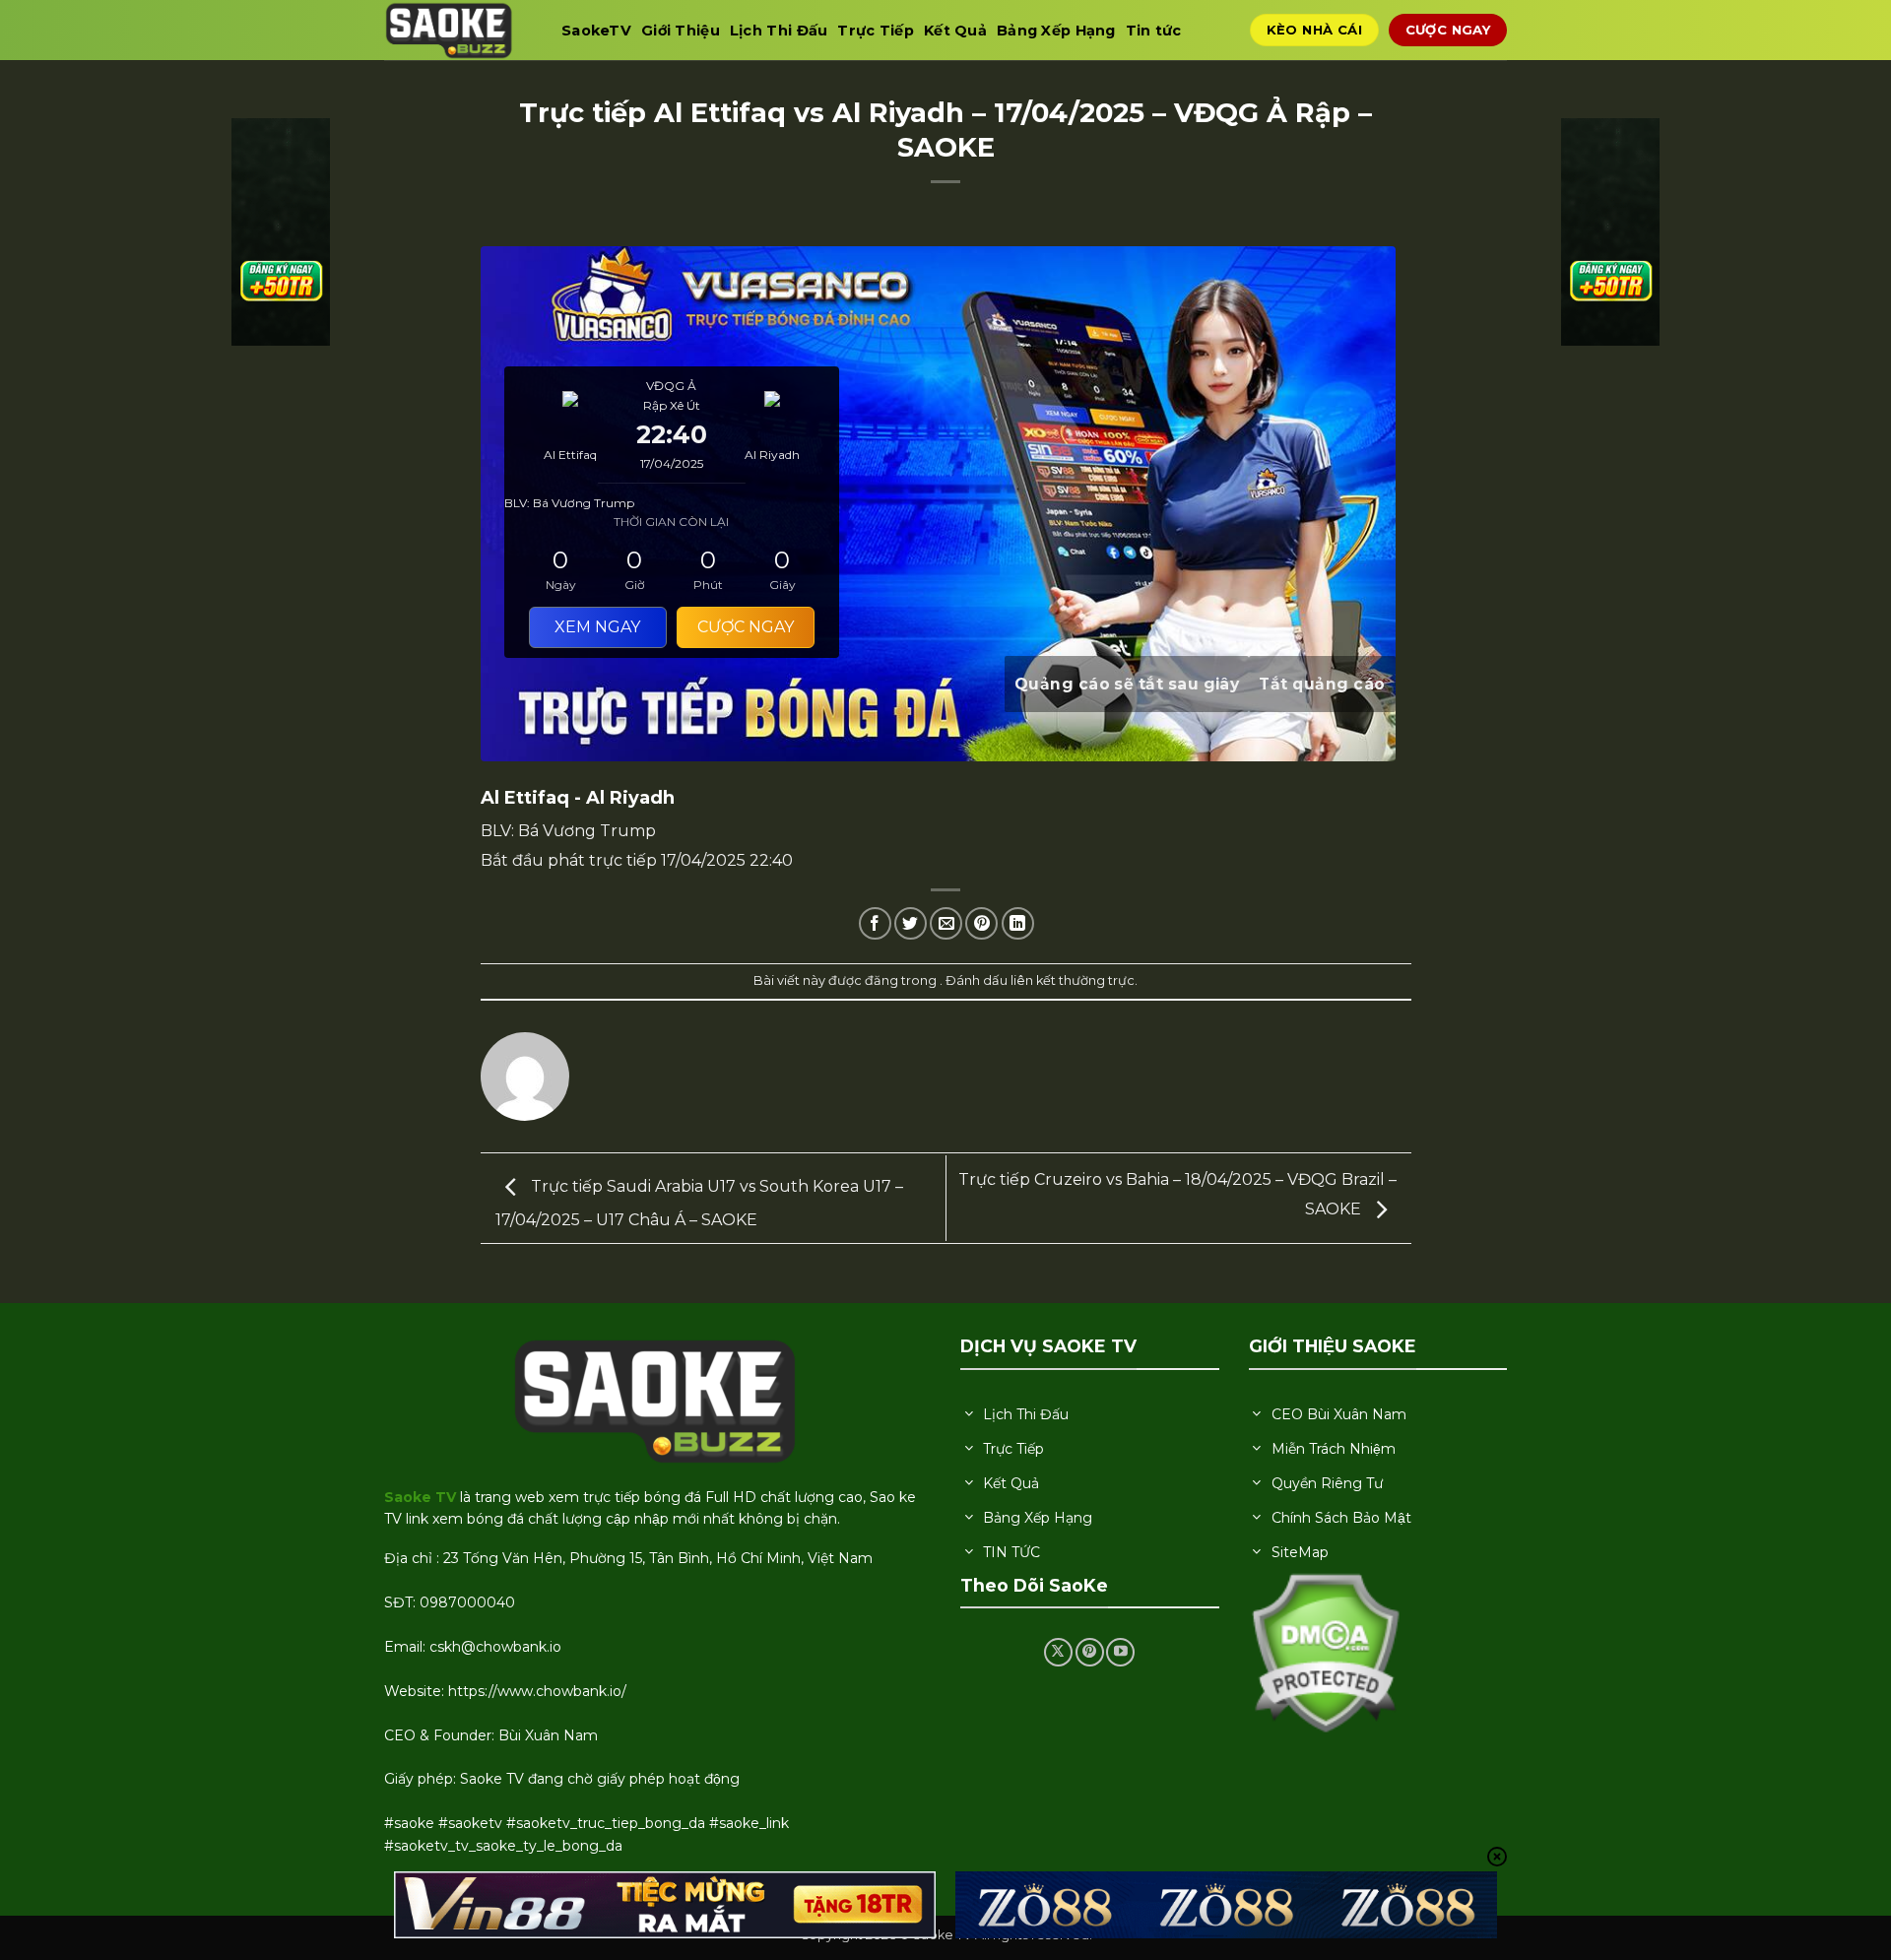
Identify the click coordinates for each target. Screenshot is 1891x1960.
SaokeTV (596, 31)
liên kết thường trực (1073, 980)
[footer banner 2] (1226, 1905)
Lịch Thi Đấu (779, 31)
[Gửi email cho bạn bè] (946, 923)
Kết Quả (955, 31)
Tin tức (1154, 31)
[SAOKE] (458, 30)
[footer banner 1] (665, 1905)
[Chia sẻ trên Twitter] (911, 923)
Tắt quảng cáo (1322, 684)
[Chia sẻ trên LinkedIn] (1018, 923)
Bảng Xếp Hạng (1056, 31)
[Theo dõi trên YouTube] (1120, 1652)
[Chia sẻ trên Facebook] (875, 923)
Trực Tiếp (876, 31)
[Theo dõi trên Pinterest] (1090, 1652)
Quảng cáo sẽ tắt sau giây (1127, 684)
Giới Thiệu (681, 31)
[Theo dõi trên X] (1058, 1652)
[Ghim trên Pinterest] (981, 923)
